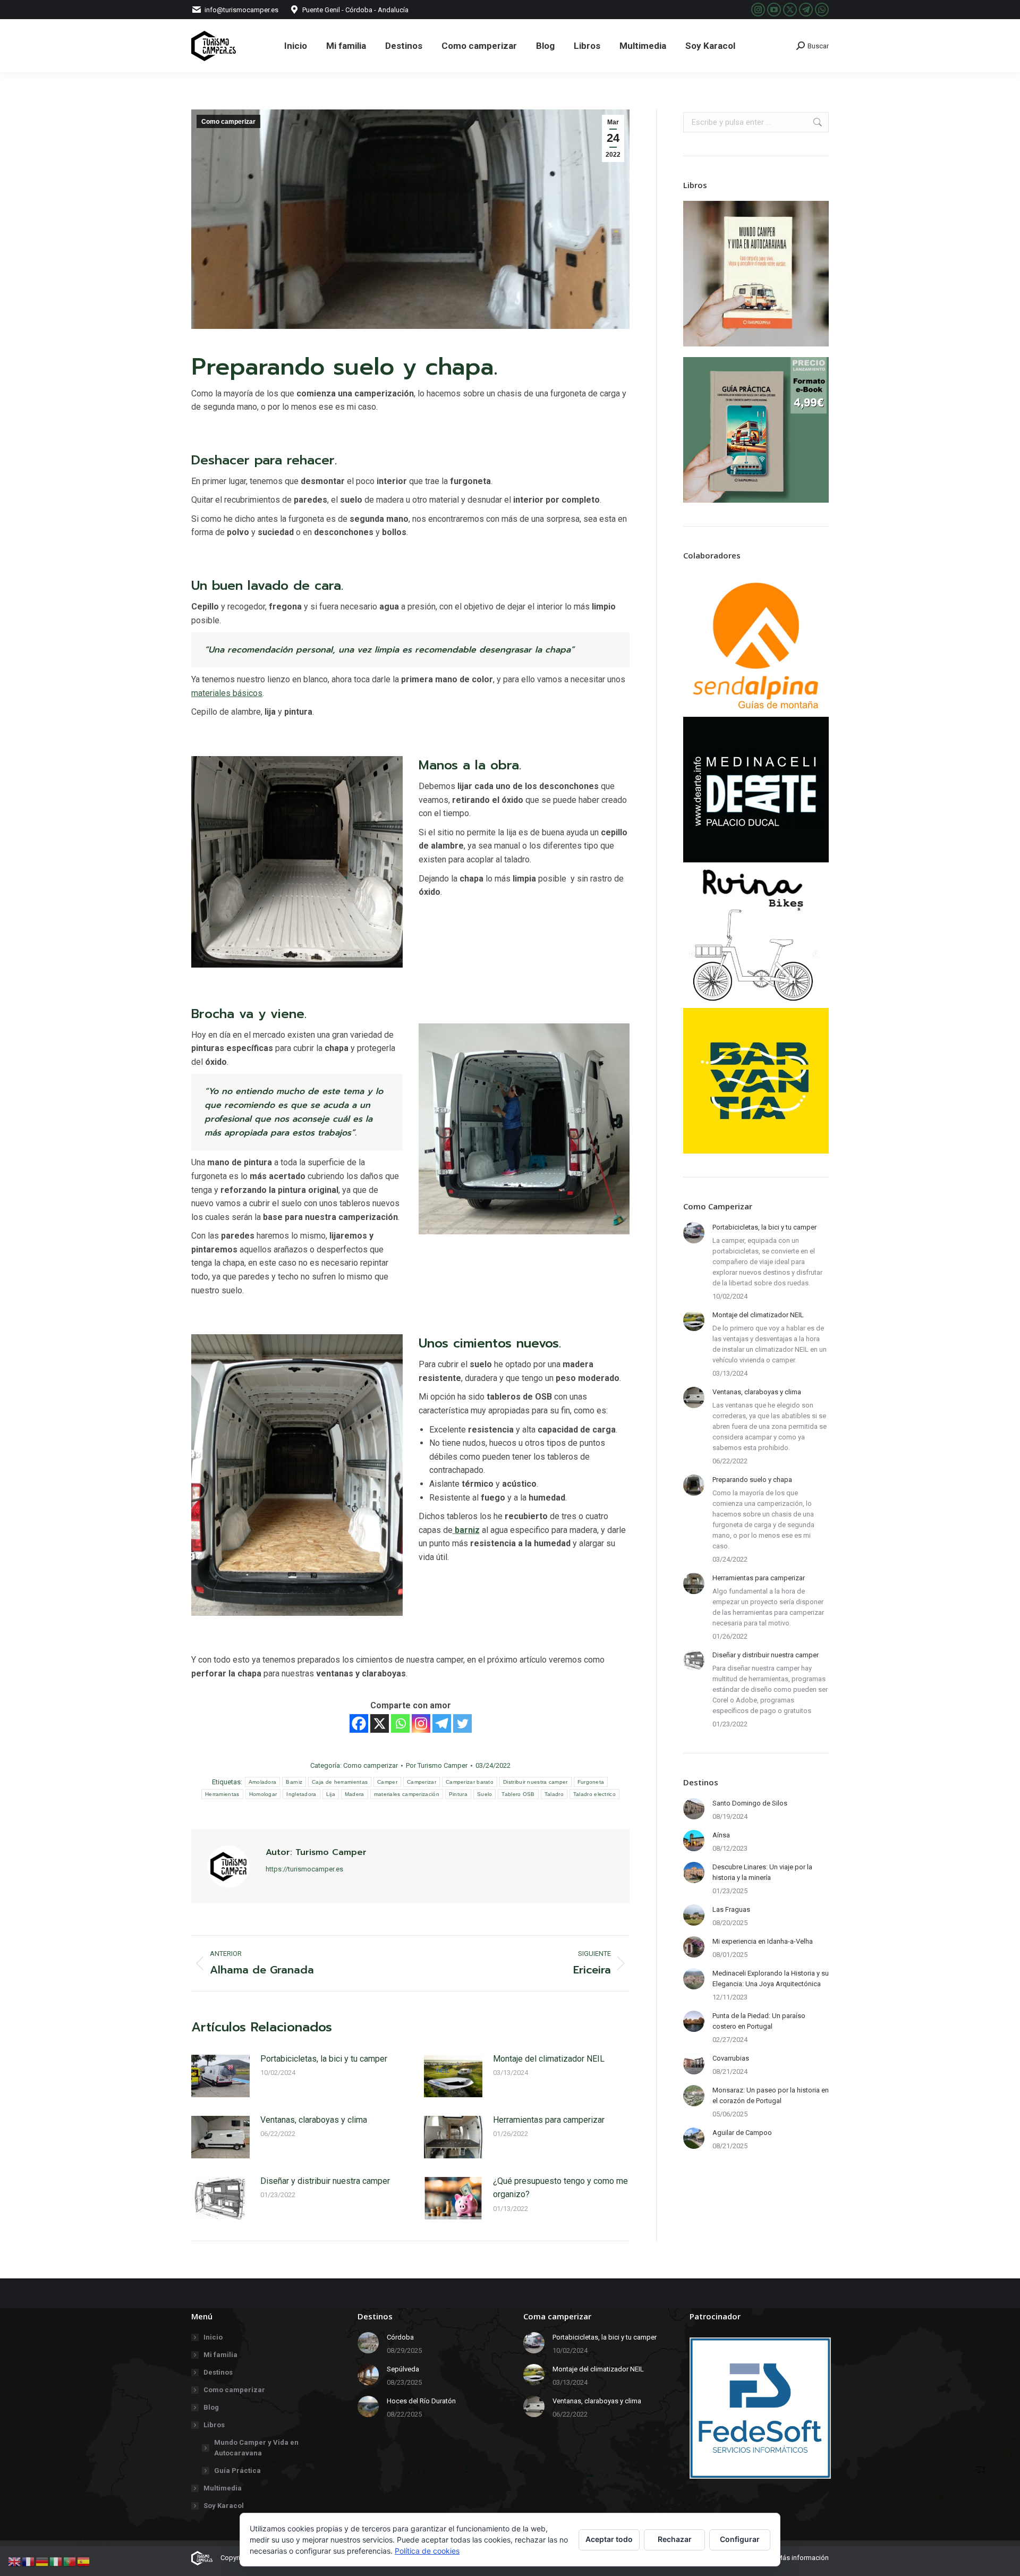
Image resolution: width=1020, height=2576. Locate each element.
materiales (227, 693)
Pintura (458, 1794)
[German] (42, 2561)
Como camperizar (228, 122)
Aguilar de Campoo (742, 2133)
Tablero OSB (518, 1794)
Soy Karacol (224, 2506)
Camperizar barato (470, 1782)
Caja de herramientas (340, 1782)
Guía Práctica (237, 2471)
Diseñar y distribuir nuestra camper (325, 2181)
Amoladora (263, 1782)
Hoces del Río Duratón (421, 2401)
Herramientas (222, 1794)
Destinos (218, 2372)
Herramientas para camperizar (549, 2120)
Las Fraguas (731, 1909)
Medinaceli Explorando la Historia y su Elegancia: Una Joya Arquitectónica (771, 1978)
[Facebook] (359, 1723)
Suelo (485, 1794)
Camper (387, 1782)
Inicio (213, 2337)
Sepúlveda (403, 2369)
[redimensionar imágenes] (220, 2076)
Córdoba (400, 2337)
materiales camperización (407, 1794)
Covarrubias (731, 2058)
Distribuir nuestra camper (535, 1782)
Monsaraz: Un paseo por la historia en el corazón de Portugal (771, 2095)
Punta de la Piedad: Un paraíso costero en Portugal (759, 2021)
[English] (15, 2561)
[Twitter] (462, 1723)
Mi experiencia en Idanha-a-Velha (763, 1941)
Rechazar (675, 2539)
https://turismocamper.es (304, 1869)
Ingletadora (301, 1794)
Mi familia (220, 2355)
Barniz (294, 1782)
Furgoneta (591, 1782)
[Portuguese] (70, 2561)
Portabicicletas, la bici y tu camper (324, 2059)
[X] (380, 1723)
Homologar (263, 1794)
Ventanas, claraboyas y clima (314, 2120)
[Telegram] (442, 1723)
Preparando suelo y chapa (752, 1480)
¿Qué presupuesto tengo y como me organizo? (560, 2188)
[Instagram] (421, 1723)
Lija (331, 1794)
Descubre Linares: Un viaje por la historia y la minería (762, 1872)
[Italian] (56, 2561)
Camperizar (422, 1782)
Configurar (740, 2539)
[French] (29, 2561)
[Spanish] (84, 2561)
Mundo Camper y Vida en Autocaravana (256, 2448)
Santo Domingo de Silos (750, 1803)
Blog (211, 2407)
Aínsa (721, 1835)
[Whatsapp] (400, 1723)
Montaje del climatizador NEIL (549, 2059)
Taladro (554, 1794)
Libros (214, 2425)
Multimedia (223, 2488)
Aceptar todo (609, 2539)
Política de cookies (427, 2551)
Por (437, 1765)
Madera (355, 1794)
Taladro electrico (594, 1794)
